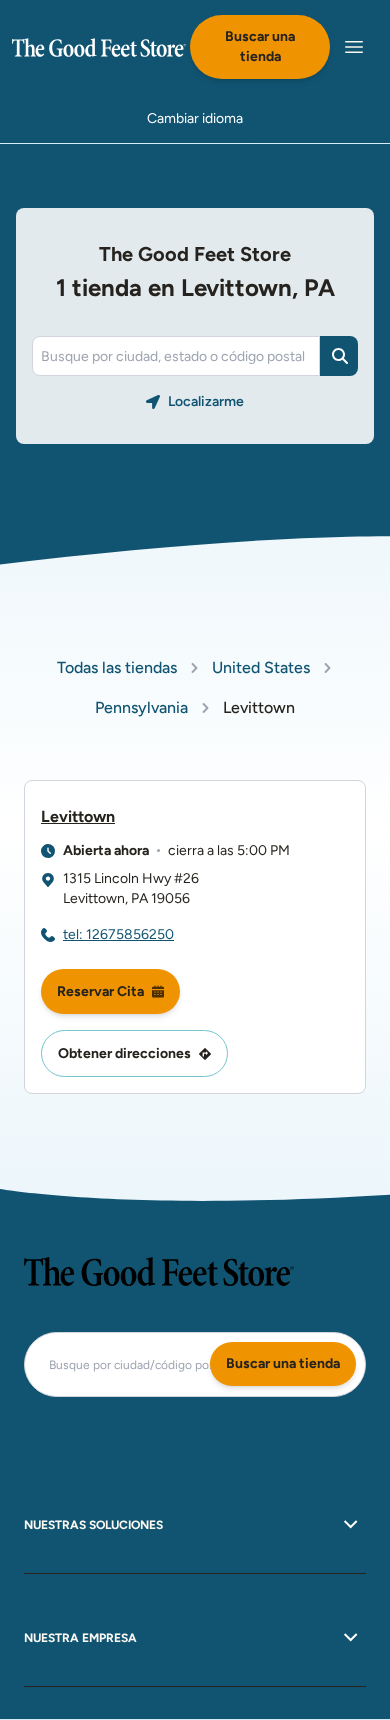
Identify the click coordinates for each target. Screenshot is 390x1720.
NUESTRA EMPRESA (80, 1638)
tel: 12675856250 (118, 934)
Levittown (78, 816)
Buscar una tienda (260, 46)
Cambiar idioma (195, 118)
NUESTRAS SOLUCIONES (93, 1525)
